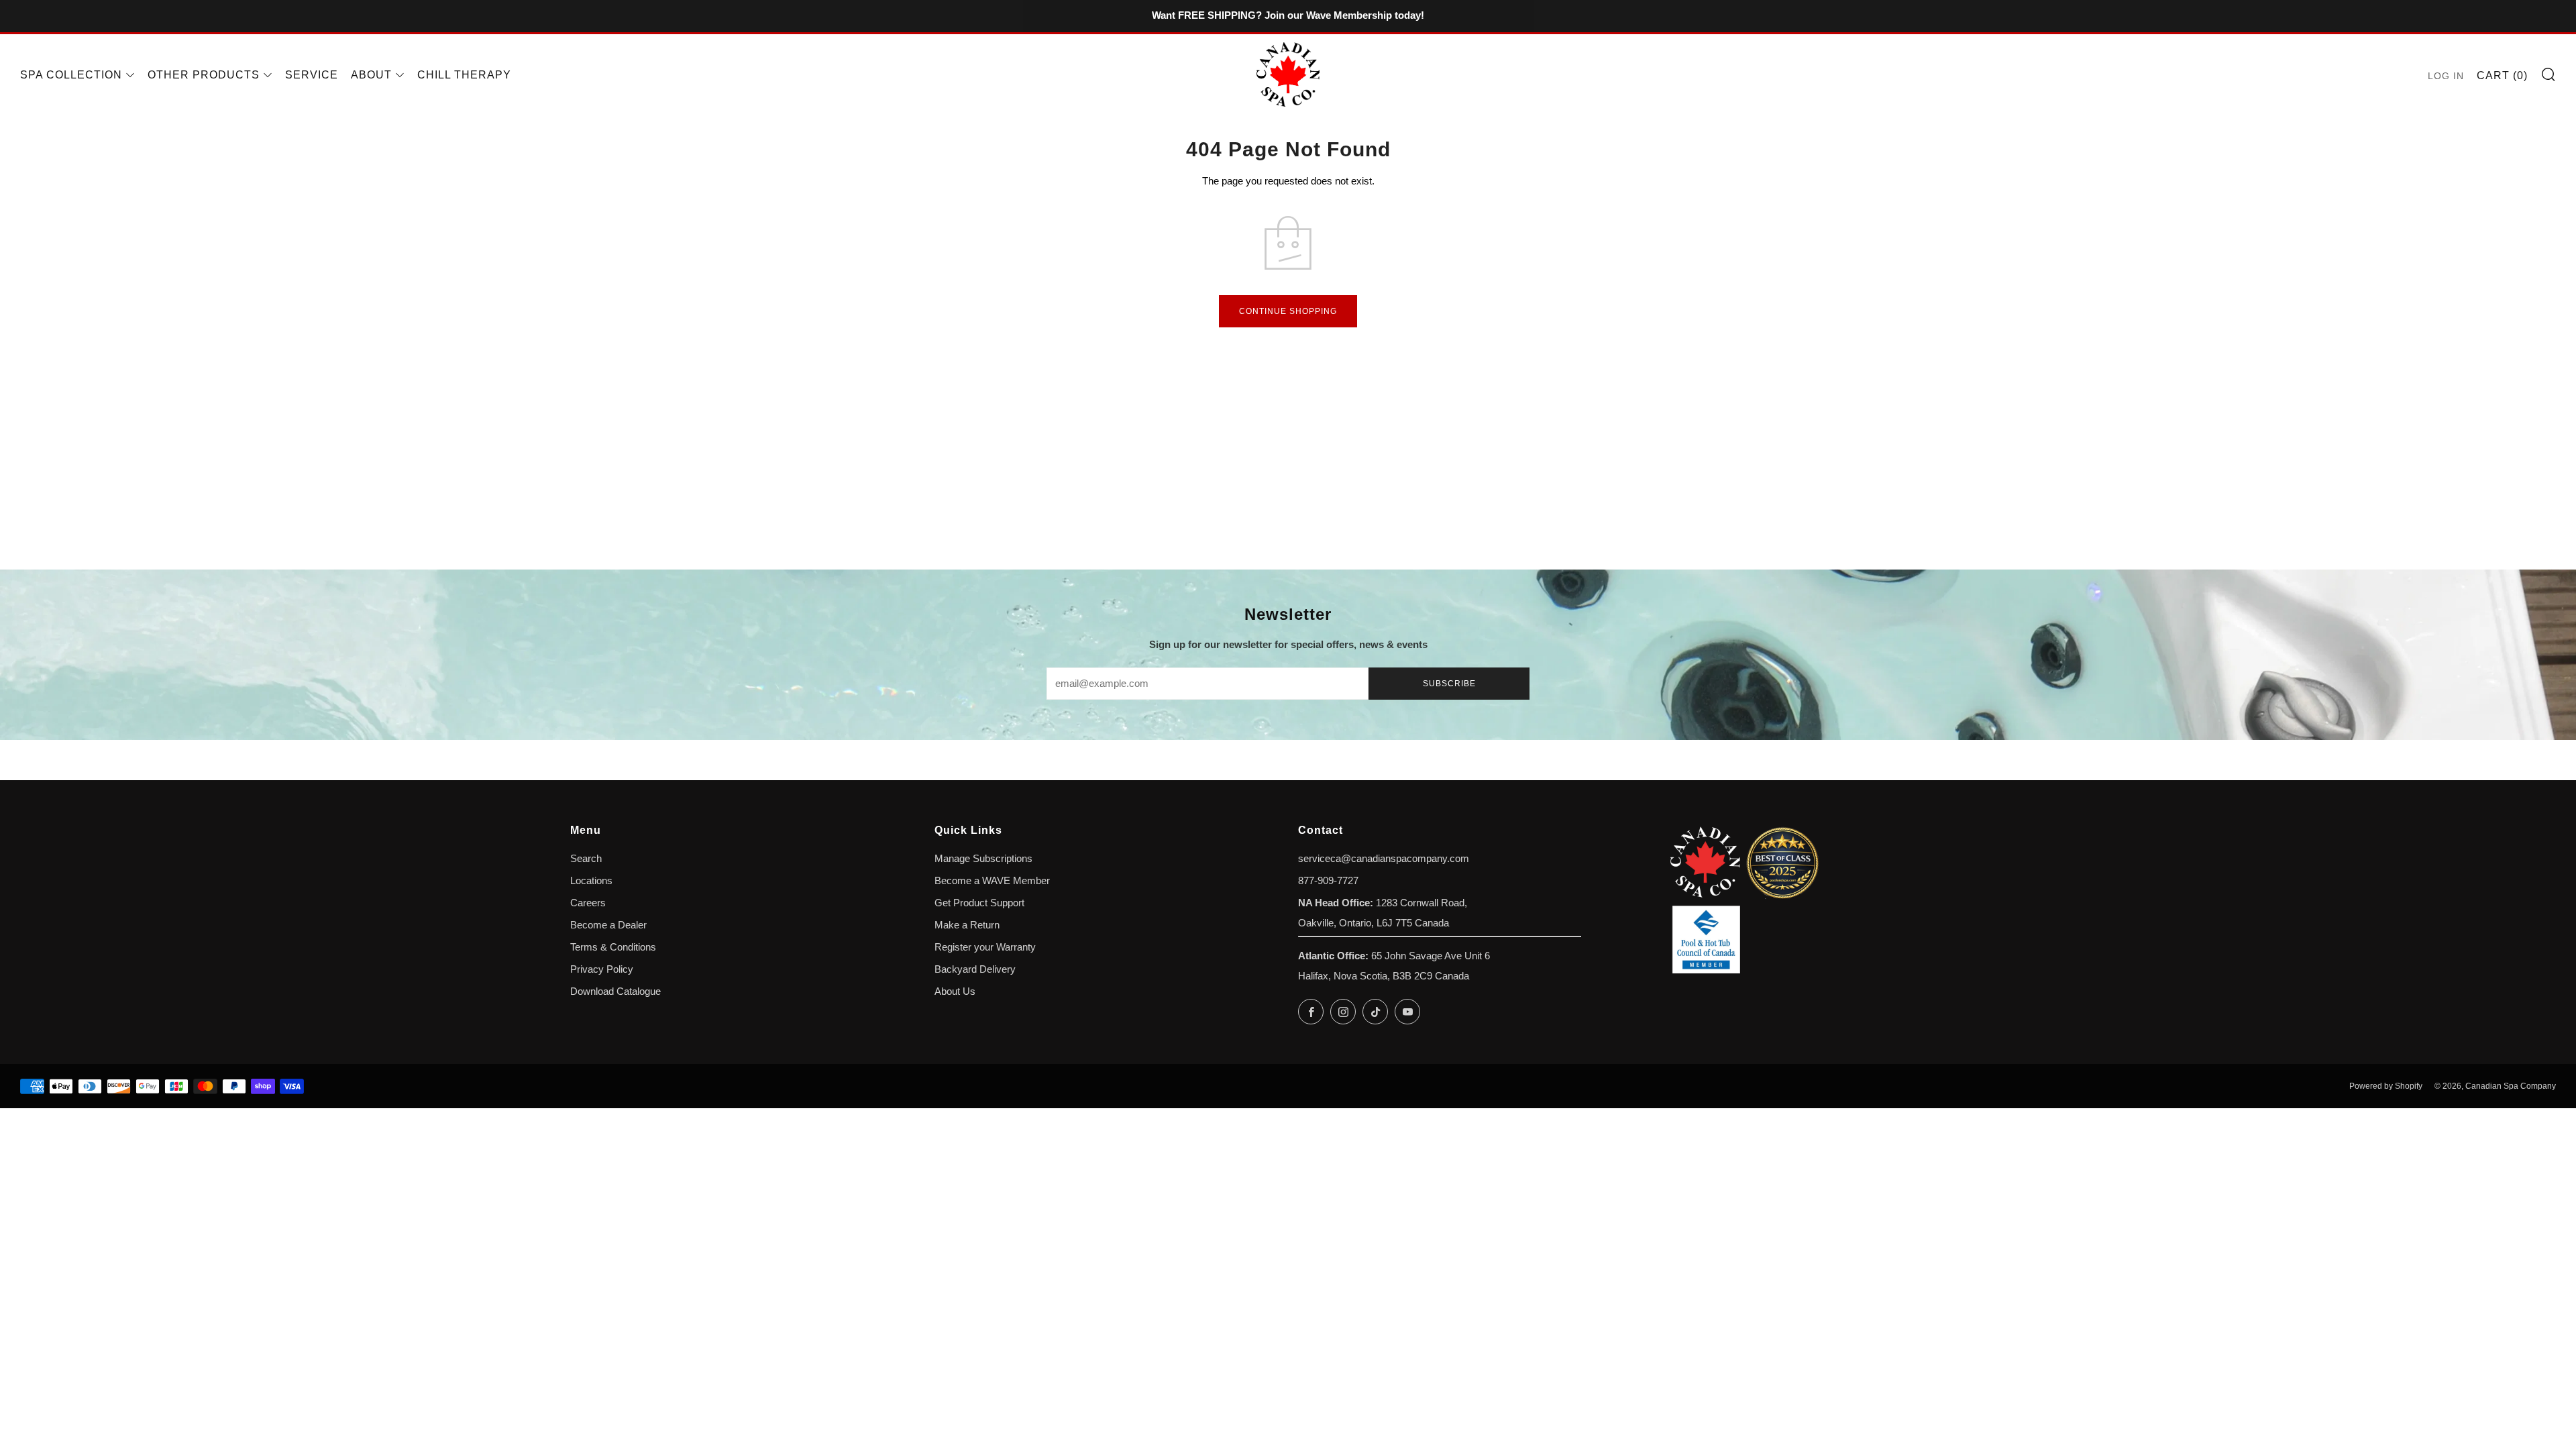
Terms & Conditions (613, 947)
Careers (588, 903)
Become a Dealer (608, 925)
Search (586, 859)
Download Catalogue (615, 991)
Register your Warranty (985, 947)
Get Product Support (979, 903)
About (371, 75)
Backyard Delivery (975, 969)
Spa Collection (71, 75)
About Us (955, 991)
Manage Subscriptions (983, 859)
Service (312, 75)
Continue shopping (1288, 311)
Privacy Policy (602, 969)
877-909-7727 (1328, 881)
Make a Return (967, 925)
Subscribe (1449, 684)
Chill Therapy (464, 75)
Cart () (2502, 75)
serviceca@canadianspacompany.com (1384, 859)
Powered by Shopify (2386, 1086)
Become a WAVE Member (992, 881)
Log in (2446, 76)
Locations (591, 881)
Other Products (204, 75)
